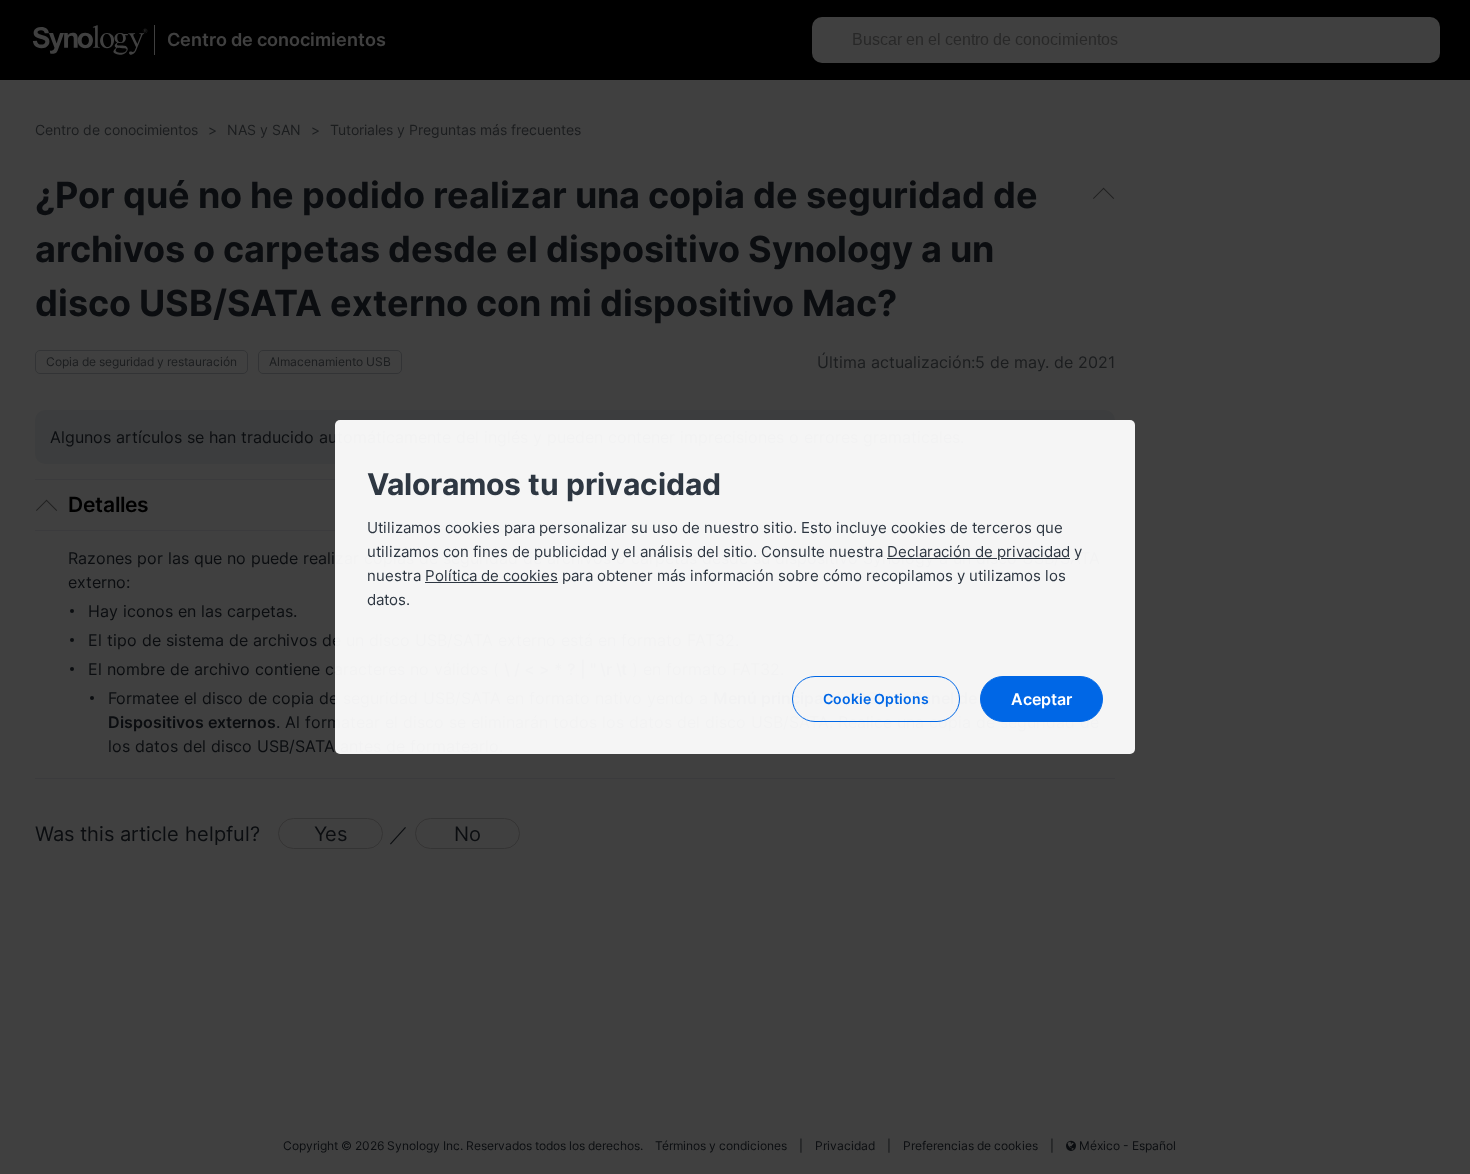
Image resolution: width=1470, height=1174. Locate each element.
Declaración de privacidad (978, 551)
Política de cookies (491, 575)
